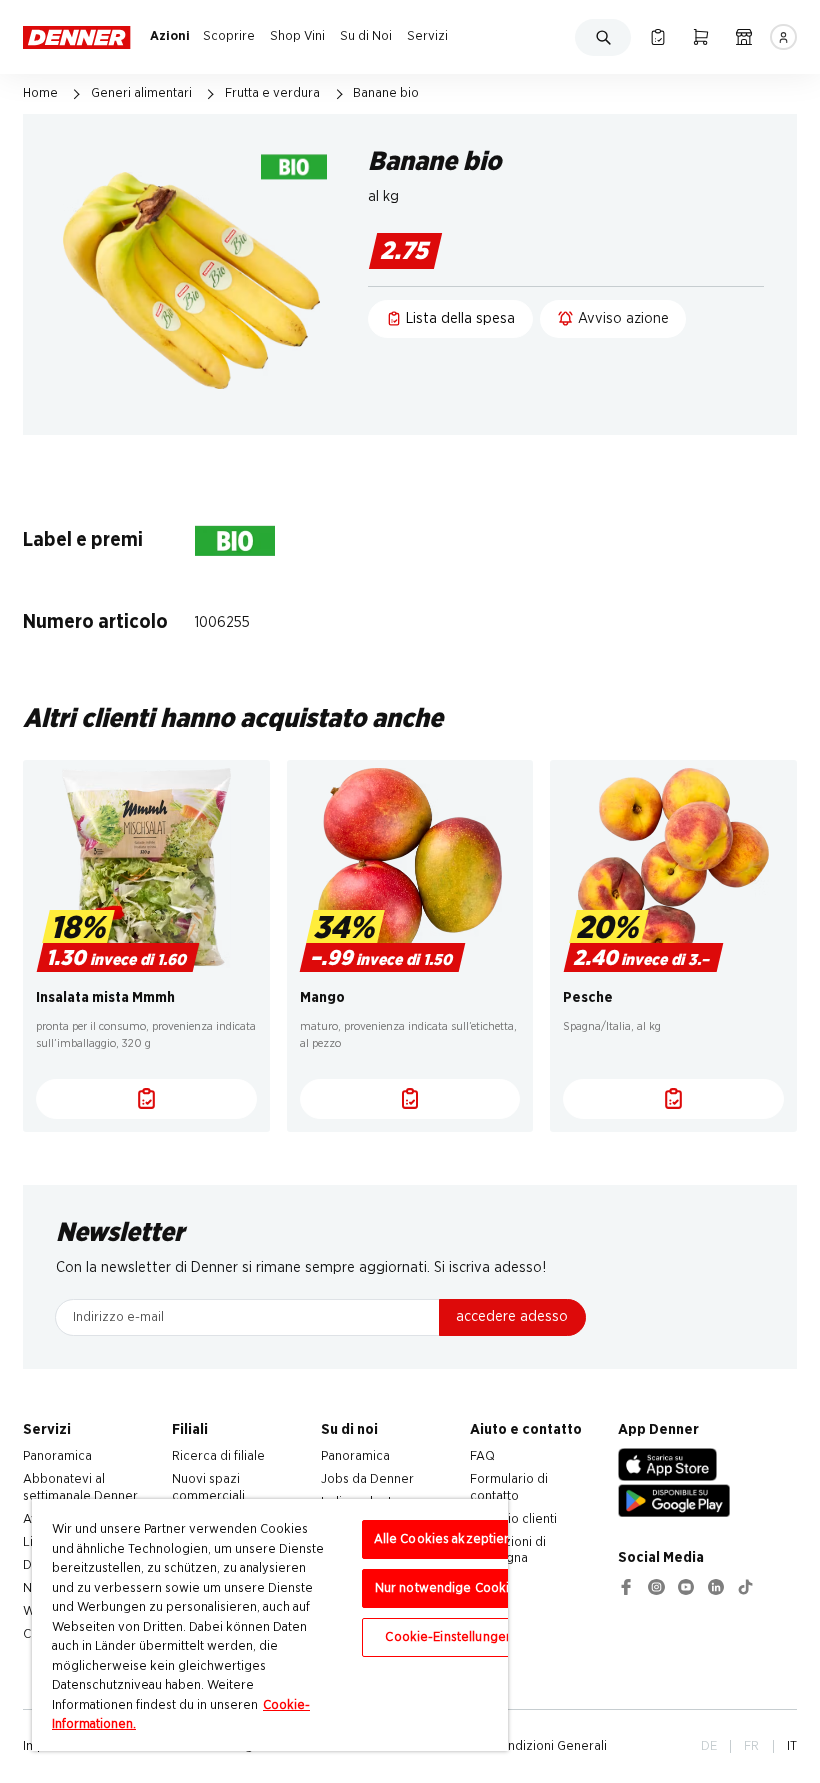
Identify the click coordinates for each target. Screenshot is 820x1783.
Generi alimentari (141, 93)
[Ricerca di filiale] (743, 37)
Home (40, 93)
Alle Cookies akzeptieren (449, 1539)
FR (751, 1746)
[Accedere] (783, 37)
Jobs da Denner (367, 1479)
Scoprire (229, 36)
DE (709, 1746)
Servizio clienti (513, 1519)
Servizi (427, 36)
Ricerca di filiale (218, 1456)
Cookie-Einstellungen (449, 1637)
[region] (270, 1625)
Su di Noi (366, 36)
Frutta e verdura (272, 93)
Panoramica (57, 1456)
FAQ (482, 1456)
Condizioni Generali (549, 1746)
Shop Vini (297, 36)
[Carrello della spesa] (700, 37)
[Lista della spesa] (657, 37)
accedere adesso (512, 1316)
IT (792, 1746)
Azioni (170, 36)
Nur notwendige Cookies (449, 1588)
